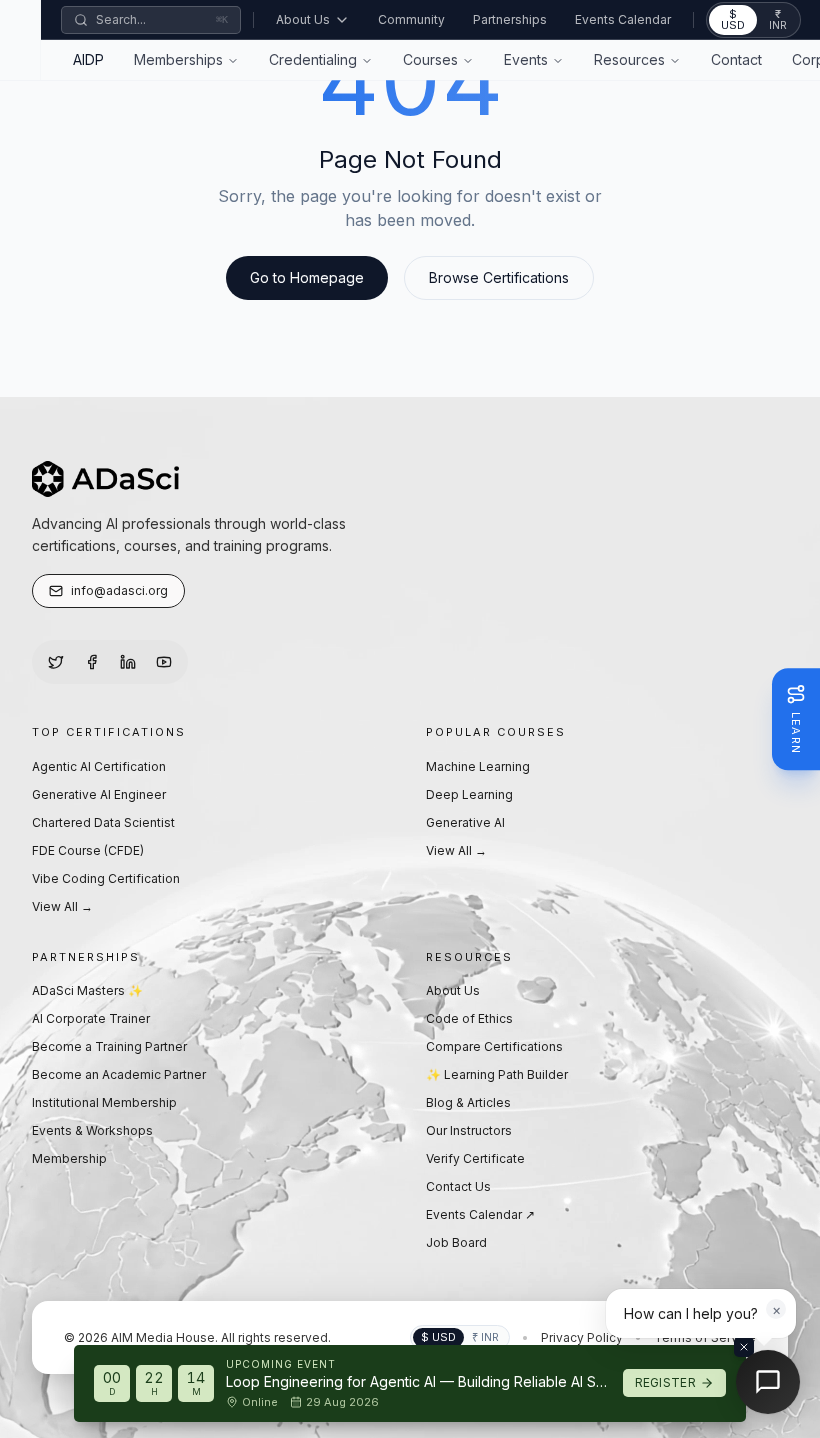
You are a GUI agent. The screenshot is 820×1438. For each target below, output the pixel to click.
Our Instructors (469, 1130)
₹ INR (778, 19)
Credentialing (313, 59)
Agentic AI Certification (99, 766)
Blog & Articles (468, 1102)
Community (411, 19)
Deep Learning (469, 794)
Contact (736, 59)
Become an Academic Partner (119, 1074)
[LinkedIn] (128, 662)
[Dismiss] (744, 1347)
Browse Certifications (499, 277)
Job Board (456, 1242)
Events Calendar (623, 19)
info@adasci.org (119, 590)
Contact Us (458, 1186)
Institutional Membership (104, 1102)
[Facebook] (92, 662)
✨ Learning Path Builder (497, 1074)
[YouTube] (164, 662)
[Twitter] (56, 662)
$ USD (733, 19)
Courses (430, 59)
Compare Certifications (494, 1046)
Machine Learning (478, 766)
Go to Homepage (307, 277)
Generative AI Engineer (99, 794)
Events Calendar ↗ (480, 1214)
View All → (62, 906)
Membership (69, 1158)
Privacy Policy (582, 1337)
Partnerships (510, 19)
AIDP (88, 59)
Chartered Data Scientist (103, 822)
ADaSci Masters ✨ (87, 990)
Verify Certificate (475, 1158)
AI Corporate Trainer (91, 1018)
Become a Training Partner (109, 1046)
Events (526, 59)
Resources (629, 59)
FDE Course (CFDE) (88, 850)
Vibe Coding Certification (106, 878)
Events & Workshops (92, 1130)
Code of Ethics (469, 1018)
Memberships (178, 59)
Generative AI (465, 822)
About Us (303, 19)
